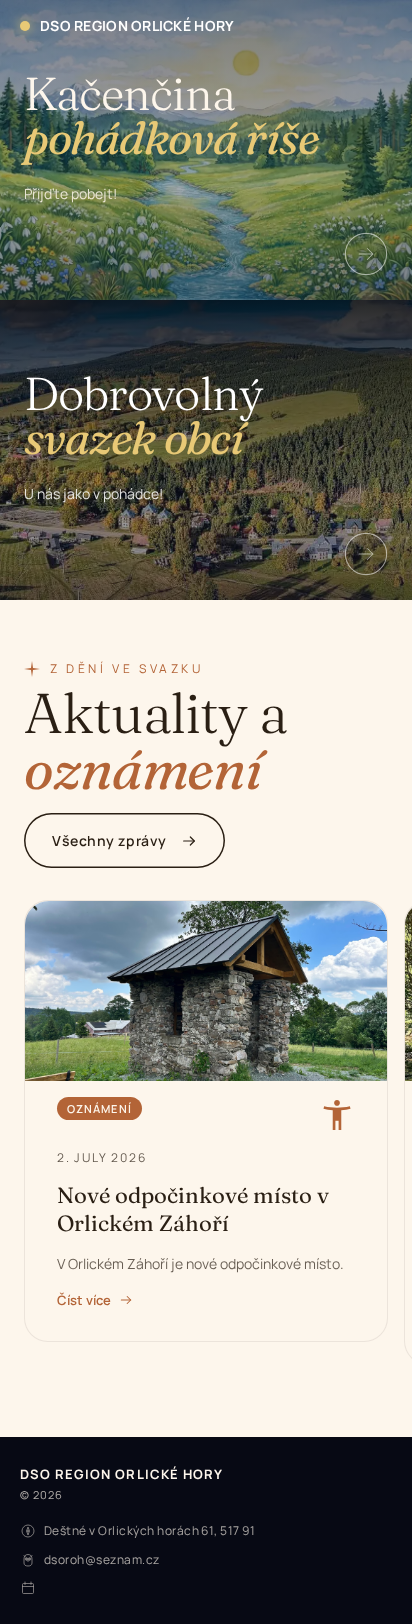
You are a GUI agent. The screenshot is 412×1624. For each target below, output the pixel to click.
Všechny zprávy (109, 840)
